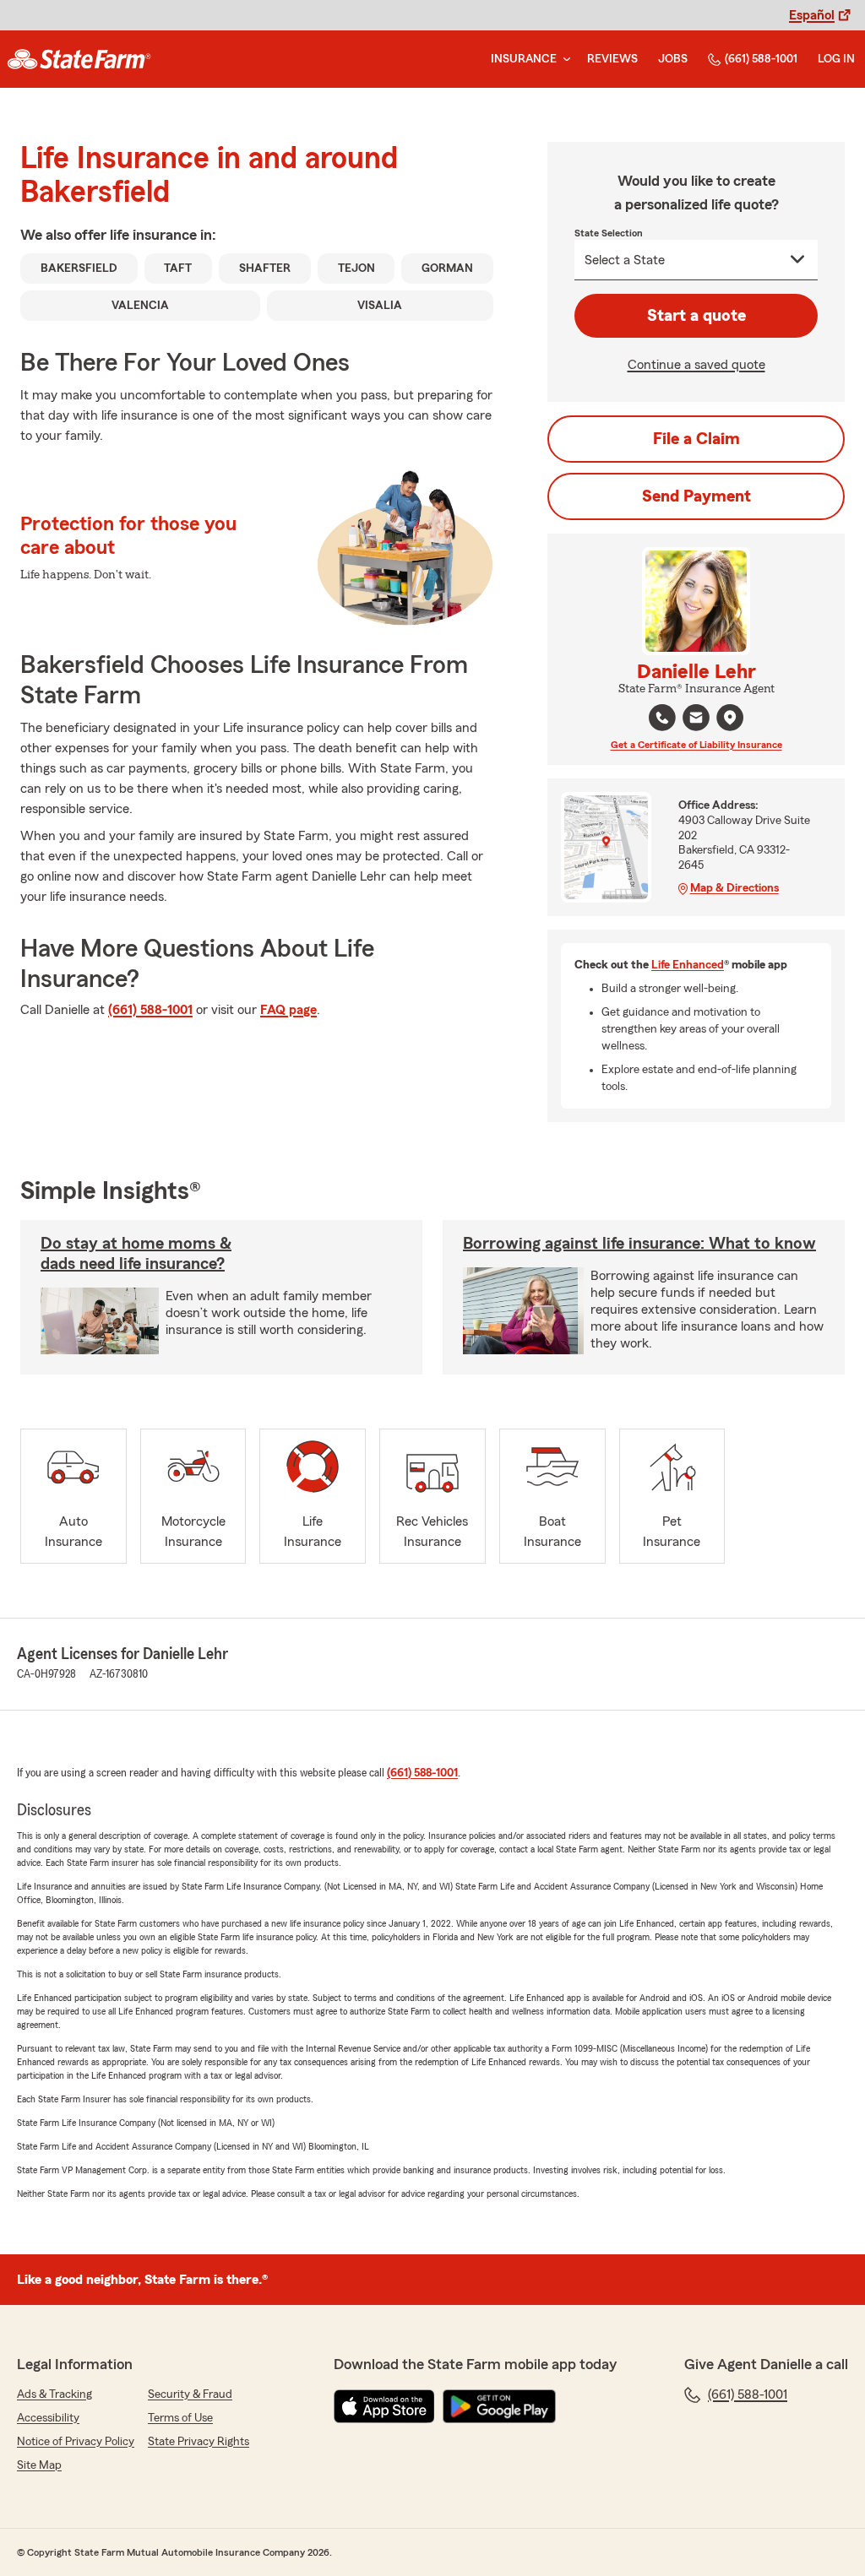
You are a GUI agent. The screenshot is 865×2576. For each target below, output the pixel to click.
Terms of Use (180, 2418)
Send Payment (696, 496)
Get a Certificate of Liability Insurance (696, 745)
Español (812, 15)
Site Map (39, 2465)
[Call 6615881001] (662, 718)
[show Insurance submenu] (563, 60)
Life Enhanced (688, 965)
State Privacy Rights (199, 2442)
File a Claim (696, 439)
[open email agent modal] (696, 720)
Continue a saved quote (696, 365)
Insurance (524, 59)
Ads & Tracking (54, 2394)
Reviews (612, 59)
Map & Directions (734, 888)
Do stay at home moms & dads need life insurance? (136, 1254)
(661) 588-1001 (761, 59)
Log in (836, 59)
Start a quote (696, 316)
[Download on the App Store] (384, 2406)
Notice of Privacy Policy (76, 2442)
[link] (79, 59)
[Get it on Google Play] (499, 2406)
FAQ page (288, 1010)
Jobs (673, 59)
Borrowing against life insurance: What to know (639, 1244)
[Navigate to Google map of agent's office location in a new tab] (730, 718)
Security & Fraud (190, 2394)
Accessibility (48, 2418)
